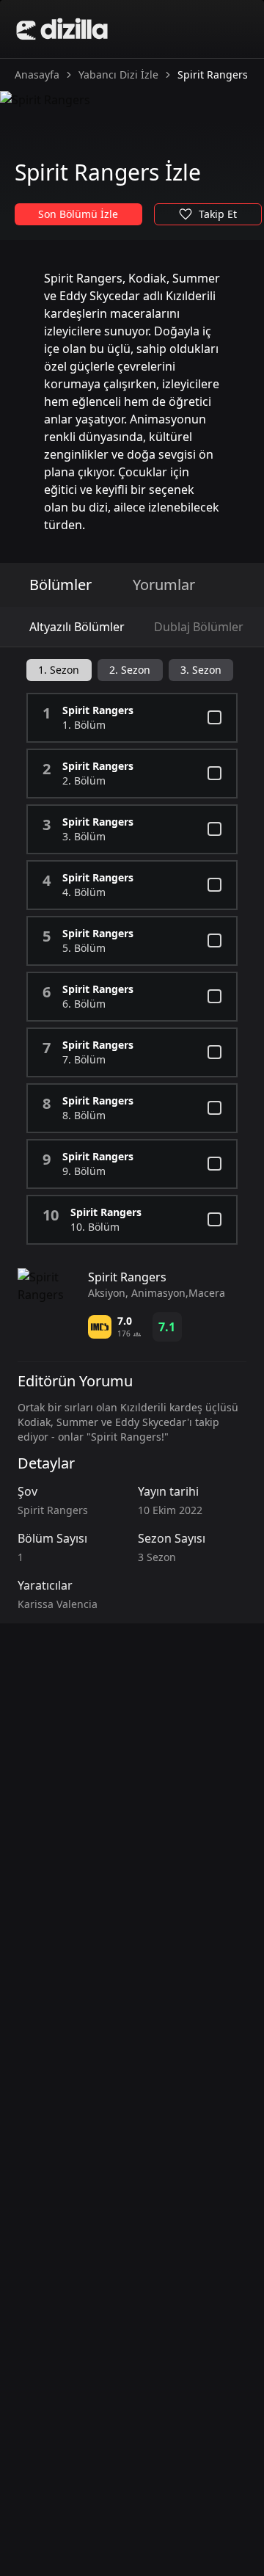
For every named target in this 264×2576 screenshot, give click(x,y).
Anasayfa (37, 74)
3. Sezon (201, 670)
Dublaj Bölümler (199, 627)
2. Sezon (130, 670)
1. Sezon (59, 670)
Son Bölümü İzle (78, 214)
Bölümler (60, 585)
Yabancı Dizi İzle (118, 74)
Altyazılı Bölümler (77, 627)
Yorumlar (164, 585)
